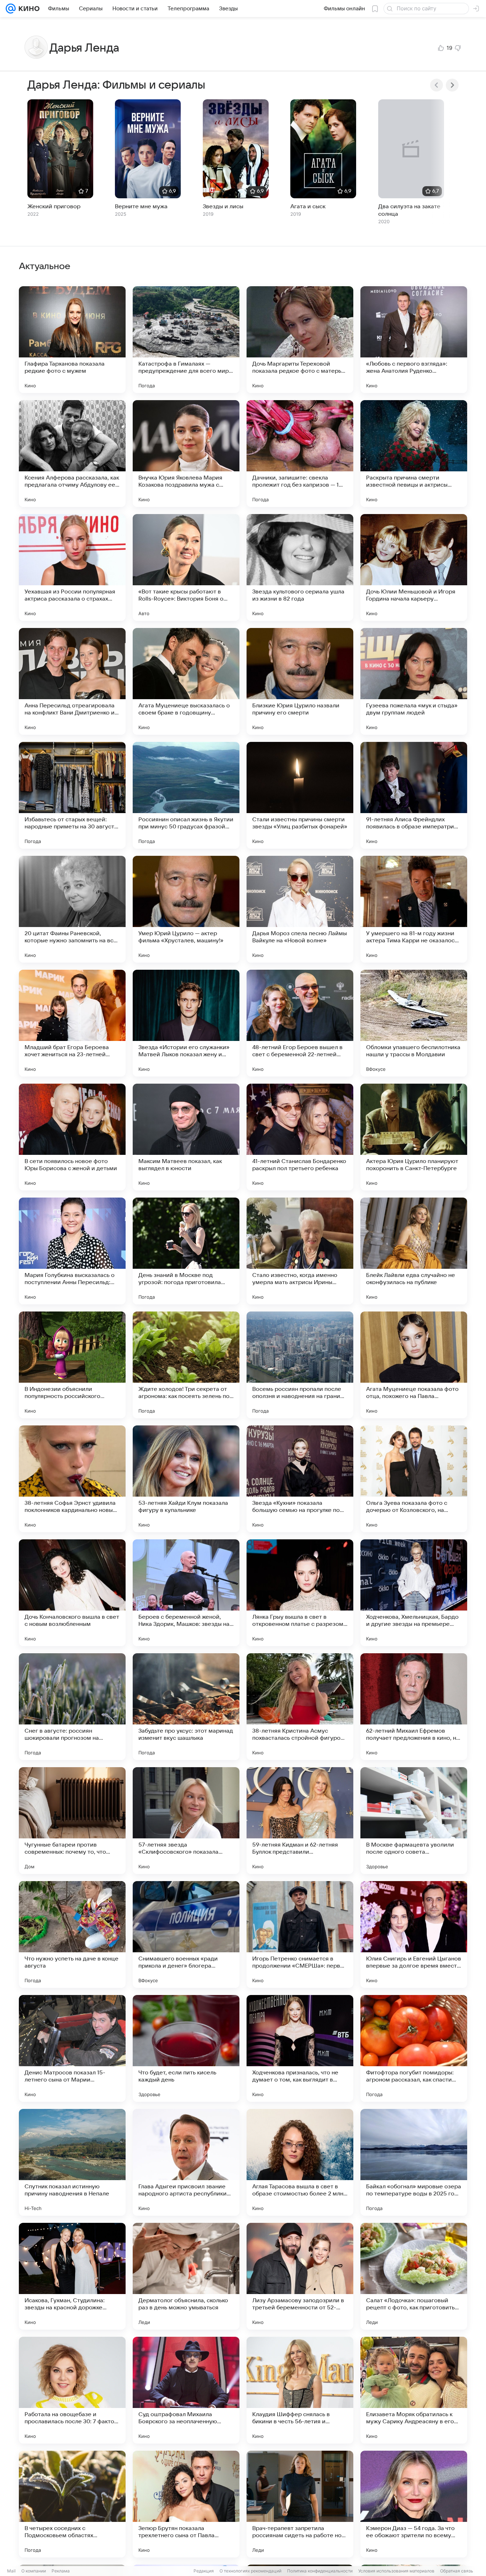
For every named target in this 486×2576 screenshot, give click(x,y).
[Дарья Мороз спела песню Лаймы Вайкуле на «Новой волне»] (300, 909)
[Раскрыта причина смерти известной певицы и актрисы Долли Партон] (414, 454)
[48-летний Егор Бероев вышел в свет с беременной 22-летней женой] (300, 1023)
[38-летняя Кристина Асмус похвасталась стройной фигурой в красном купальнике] (300, 1707)
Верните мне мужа (141, 206)
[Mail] (11, 9)
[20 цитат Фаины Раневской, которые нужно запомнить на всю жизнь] (72, 909)
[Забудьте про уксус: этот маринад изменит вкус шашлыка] (186, 1707)
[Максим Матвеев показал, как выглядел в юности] (186, 1137)
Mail (11, 2571)
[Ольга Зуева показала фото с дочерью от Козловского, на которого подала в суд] (414, 1479)
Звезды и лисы (223, 206)
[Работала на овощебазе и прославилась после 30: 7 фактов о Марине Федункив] (72, 2390)
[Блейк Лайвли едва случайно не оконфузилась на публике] (414, 1251)
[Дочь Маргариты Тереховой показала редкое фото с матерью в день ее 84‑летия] (300, 340)
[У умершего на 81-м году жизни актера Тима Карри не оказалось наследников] (414, 909)
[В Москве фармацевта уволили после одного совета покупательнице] (414, 1821)
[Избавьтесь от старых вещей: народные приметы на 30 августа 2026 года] (72, 795)
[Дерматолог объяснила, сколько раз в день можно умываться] (186, 2276)
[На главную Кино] (28, 9)
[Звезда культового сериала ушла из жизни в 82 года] (300, 567)
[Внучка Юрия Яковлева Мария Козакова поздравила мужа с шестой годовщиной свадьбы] (186, 454)
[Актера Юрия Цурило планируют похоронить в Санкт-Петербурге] (414, 1137)
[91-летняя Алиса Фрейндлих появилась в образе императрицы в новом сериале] (414, 795)
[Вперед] (452, 85)
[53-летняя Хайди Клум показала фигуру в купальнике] (186, 1479)
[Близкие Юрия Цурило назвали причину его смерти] (300, 681)
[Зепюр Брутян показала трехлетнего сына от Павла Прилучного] (186, 2504)
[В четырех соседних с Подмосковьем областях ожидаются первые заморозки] (72, 2504)
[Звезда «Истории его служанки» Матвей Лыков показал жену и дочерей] (186, 1023)
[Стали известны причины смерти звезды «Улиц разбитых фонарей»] (300, 795)
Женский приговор (54, 206)
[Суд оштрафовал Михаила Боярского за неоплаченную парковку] (186, 2390)
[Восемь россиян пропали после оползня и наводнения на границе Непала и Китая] (300, 1365)
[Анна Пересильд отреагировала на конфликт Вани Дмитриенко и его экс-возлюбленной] (72, 681)
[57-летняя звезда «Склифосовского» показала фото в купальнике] (186, 1821)
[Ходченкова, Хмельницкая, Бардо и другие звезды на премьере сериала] (414, 1593)
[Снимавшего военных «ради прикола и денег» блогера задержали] (186, 1934)
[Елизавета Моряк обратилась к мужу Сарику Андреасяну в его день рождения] (414, 2390)
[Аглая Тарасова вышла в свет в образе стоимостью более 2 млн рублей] (300, 2162)
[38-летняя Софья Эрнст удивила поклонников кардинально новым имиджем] (72, 1479)
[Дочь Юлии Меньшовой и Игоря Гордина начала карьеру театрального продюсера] (414, 567)
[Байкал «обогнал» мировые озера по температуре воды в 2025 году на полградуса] (414, 2162)
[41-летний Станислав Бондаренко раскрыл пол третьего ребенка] (300, 1137)
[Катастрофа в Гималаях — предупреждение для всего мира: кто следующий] (186, 340)
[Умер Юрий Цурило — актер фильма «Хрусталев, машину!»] (186, 909)
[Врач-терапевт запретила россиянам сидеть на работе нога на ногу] (300, 2504)
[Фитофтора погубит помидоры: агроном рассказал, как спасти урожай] (414, 2048)
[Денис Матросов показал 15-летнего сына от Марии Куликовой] (72, 2048)
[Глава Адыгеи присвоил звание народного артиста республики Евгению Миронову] (186, 2162)
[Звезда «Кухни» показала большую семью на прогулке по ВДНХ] (300, 1479)
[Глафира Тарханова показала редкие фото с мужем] (72, 340)
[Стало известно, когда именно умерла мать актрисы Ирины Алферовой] (300, 1251)
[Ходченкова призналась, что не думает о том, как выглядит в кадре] (300, 2048)
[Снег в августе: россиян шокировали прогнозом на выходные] (72, 1707)
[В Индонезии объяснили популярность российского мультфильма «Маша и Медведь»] (72, 1365)
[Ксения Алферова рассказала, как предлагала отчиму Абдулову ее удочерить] (72, 454)
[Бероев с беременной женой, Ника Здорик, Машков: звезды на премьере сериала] (186, 1593)
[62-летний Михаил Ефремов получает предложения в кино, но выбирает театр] (414, 1707)
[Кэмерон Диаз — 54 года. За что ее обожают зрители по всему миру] (414, 2504)
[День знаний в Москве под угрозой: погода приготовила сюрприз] (186, 1251)
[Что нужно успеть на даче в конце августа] (72, 1934)
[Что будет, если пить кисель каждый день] (186, 2048)
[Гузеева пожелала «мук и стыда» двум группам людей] (414, 681)
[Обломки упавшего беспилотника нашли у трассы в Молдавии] (414, 1023)
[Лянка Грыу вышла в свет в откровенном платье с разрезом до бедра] (300, 1593)
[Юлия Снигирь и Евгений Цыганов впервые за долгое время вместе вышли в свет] (414, 1934)
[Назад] (437, 85)
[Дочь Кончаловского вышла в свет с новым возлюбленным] (72, 1593)
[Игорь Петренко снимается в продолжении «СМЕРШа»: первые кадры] (300, 1934)
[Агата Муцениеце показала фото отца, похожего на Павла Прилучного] (414, 1365)
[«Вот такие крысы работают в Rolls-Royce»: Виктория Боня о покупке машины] (186, 567)
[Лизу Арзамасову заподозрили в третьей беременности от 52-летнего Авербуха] (300, 2276)
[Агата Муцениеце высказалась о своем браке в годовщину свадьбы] (186, 681)
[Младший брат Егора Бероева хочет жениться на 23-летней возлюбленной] (72, 1023)
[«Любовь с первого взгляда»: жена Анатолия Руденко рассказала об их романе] (414, 340)
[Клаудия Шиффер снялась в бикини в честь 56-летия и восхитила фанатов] (300, 2390)
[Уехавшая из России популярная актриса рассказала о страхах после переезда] (72, 567)
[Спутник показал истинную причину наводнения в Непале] (72, 2162)
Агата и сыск (308, 206)
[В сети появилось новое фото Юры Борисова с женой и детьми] (72, 1137)
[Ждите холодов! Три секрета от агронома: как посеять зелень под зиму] (186, 1365)
